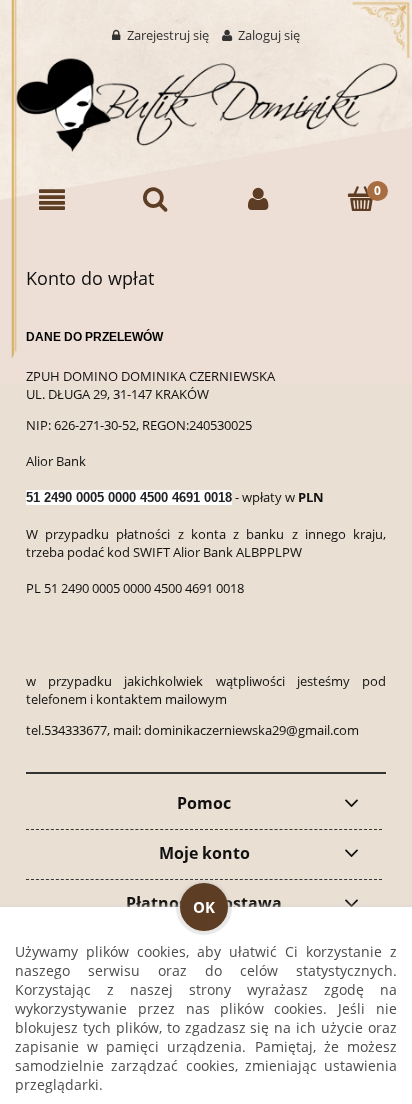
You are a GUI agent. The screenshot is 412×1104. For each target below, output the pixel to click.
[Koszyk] (360, 200)
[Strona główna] (206, 101)
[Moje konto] (257, 200)
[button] (51, 200)
